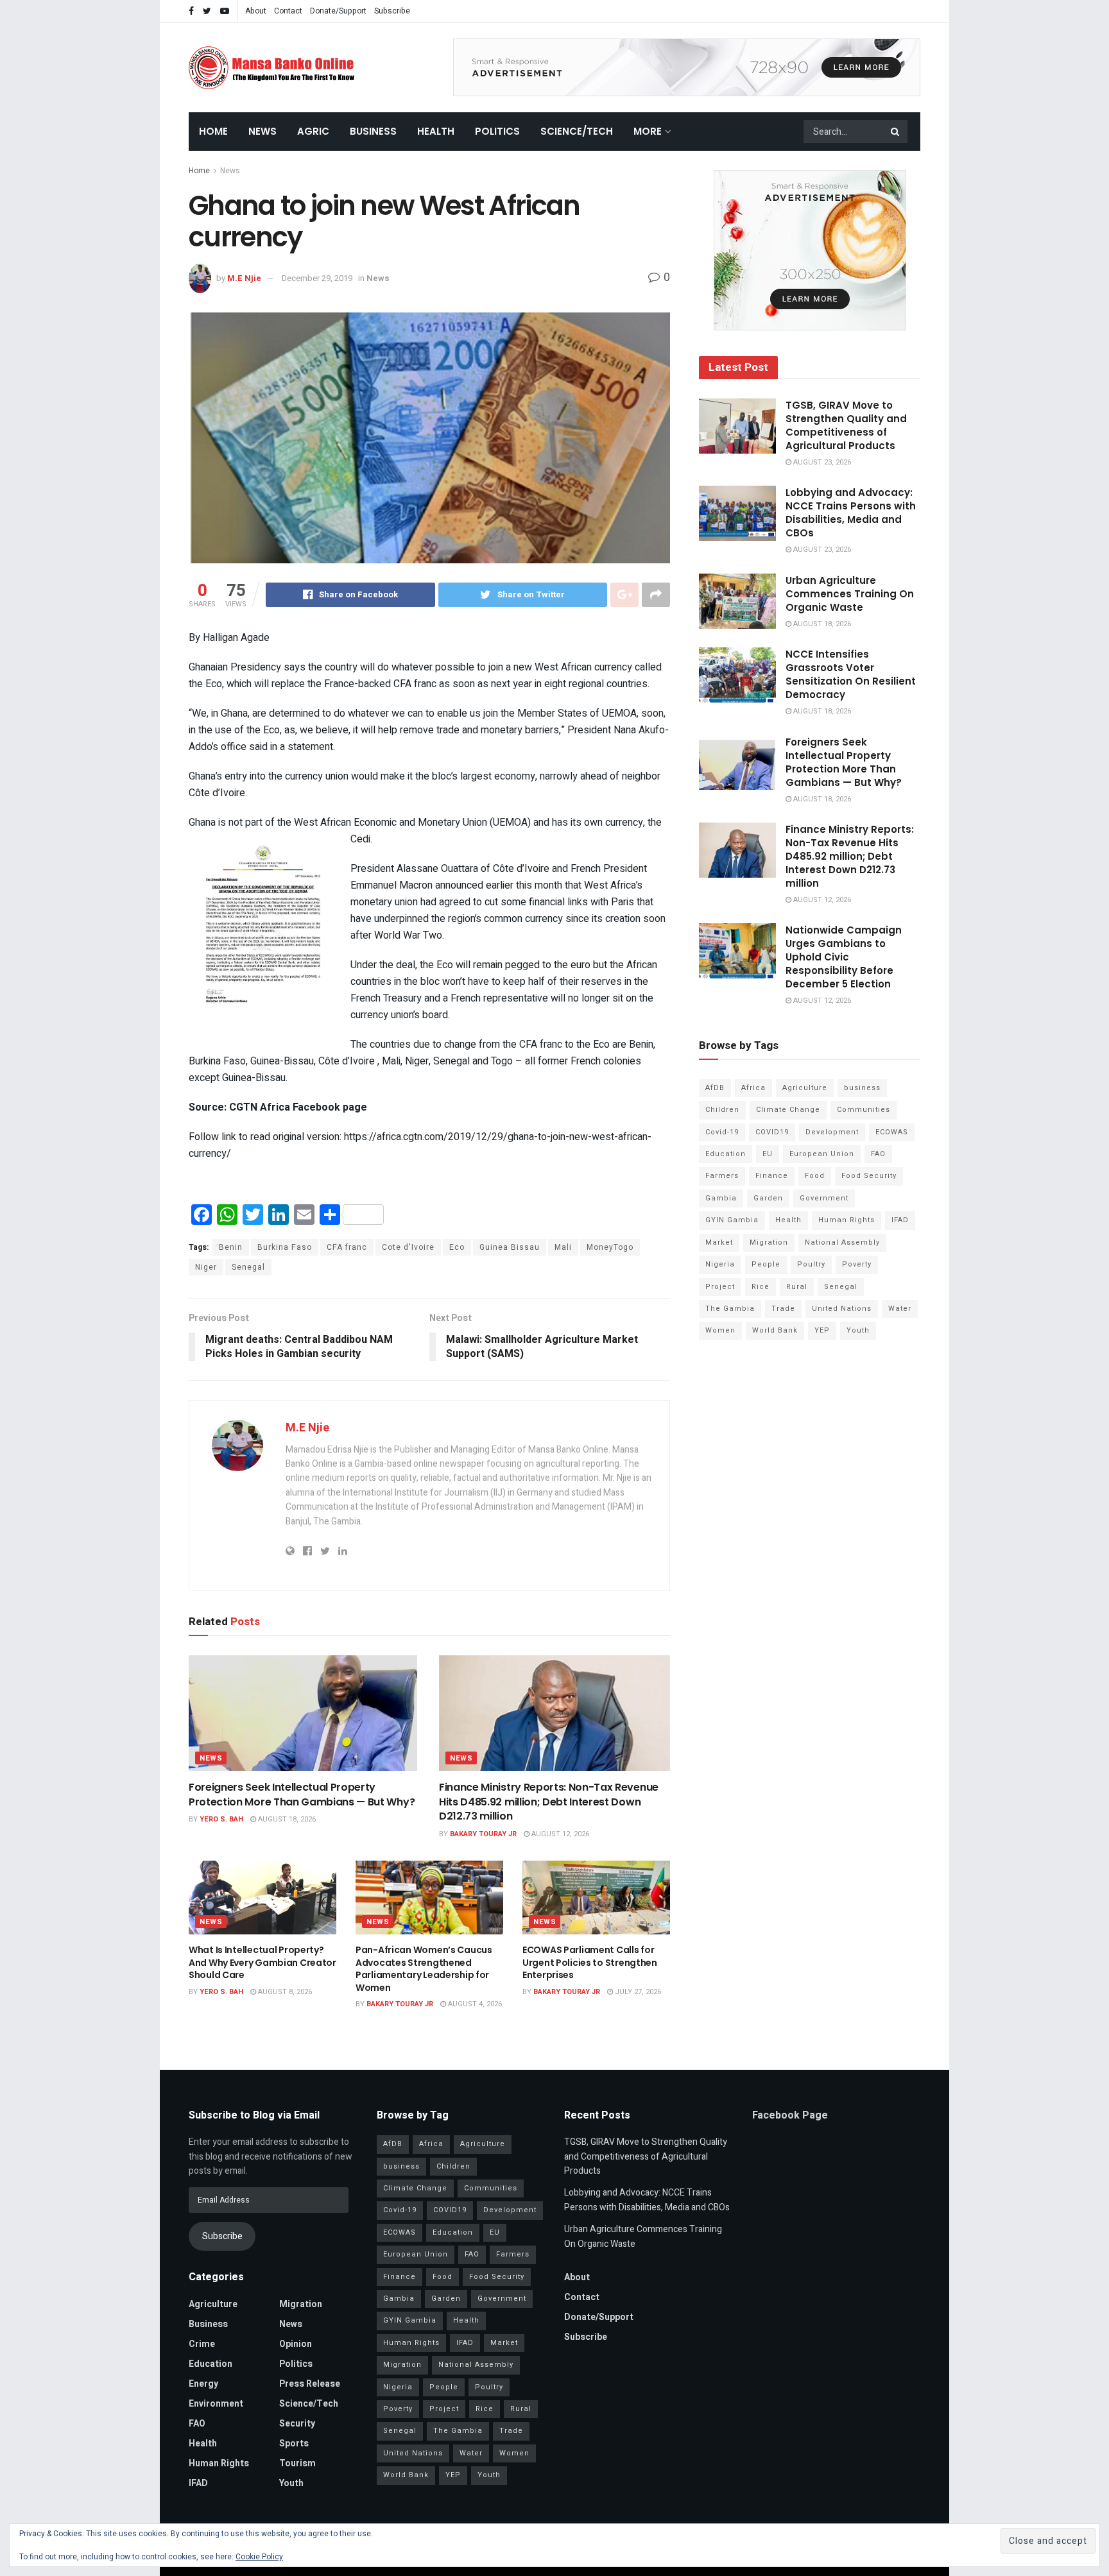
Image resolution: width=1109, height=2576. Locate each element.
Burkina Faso (285, 1247)
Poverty (857, 1264)
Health (436, 131)
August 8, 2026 (284, 1992)
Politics (497, 131)
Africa (753, 1088)
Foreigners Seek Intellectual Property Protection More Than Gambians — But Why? (302, 1794)
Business (373, 131)
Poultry (811, 1264)
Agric (313, 131)
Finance (772, 1176)
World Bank (775, 1330)
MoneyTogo (610, 1247)
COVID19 (772, 1132)
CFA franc (347, 1247)
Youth (858, 1330)
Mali (563, 1247)
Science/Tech (577, 131)
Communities (864, 1110)
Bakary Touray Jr (483, 1834)
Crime (202, 2344)
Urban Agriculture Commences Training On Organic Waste (850, 594)
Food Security (869, 1176)
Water (900, 1309)
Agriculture (805, 1088)
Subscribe (392, 11)
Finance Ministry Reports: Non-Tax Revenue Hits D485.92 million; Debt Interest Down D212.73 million (549, 1802)
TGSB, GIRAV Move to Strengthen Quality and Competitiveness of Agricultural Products (846, 425)
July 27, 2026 (637, 1992)
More (648, 131)
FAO (878, 1154)
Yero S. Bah (221, 1819)
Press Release (310, 2384)
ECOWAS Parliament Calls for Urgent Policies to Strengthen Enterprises (590, 1962)
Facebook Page (790, 2115)
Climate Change (788, 1110)
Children (722, 1110)
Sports (294, 2444)
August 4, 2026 (474, 2004)
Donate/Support (338, 11)
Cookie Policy (259, 2557)
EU (768, 1154)
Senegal (248, 1267)
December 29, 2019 (317, 278)
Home (213, 131)
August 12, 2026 (559, 1834)
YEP (822, 1330)
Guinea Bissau (510, 1247)
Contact (288, 11)
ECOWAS (892, 1132)
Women (720, 1330)
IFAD (900, 1220)
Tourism (297, 2463)
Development (832, 1132)
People (766, 1264)
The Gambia (730, 1309)
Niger (206, 1267)
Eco (457, 1247)
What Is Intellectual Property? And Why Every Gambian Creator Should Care (262, 1962)
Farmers (722, 1176)
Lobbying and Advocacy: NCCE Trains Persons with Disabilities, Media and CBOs (851, 513)
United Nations (842, 1309)
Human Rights (847, 1220)
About (256, 11)
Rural (797, 1287)
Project (720, 1287)
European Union (822, 1154)
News (262, 131)
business (862, 1088)
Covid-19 (722, 1132)
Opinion (296, 2344)
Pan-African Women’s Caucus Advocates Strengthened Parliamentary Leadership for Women (424, 1969)
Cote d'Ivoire (408, 1247)
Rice (761, 1287)
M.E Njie (244, 278)
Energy (203, 2384)
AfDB (715, 1088)
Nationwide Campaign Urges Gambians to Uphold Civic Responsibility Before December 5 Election (844, 957)
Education (726, 1154)
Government (824, 1198)
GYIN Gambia (732, 1220)
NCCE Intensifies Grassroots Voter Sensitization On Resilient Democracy (851, 674)
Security (297, 2424)
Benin (231, 1247)
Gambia (721, 1198)
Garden (768, 1198)
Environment (216, 2404)
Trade (783, 1309)
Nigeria (720, 1264)
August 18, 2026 (286, 1819)
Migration (769, 1242)
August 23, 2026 (821, 462)
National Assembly (842, 1242)
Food (815, 1176)
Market (719, 1242)
